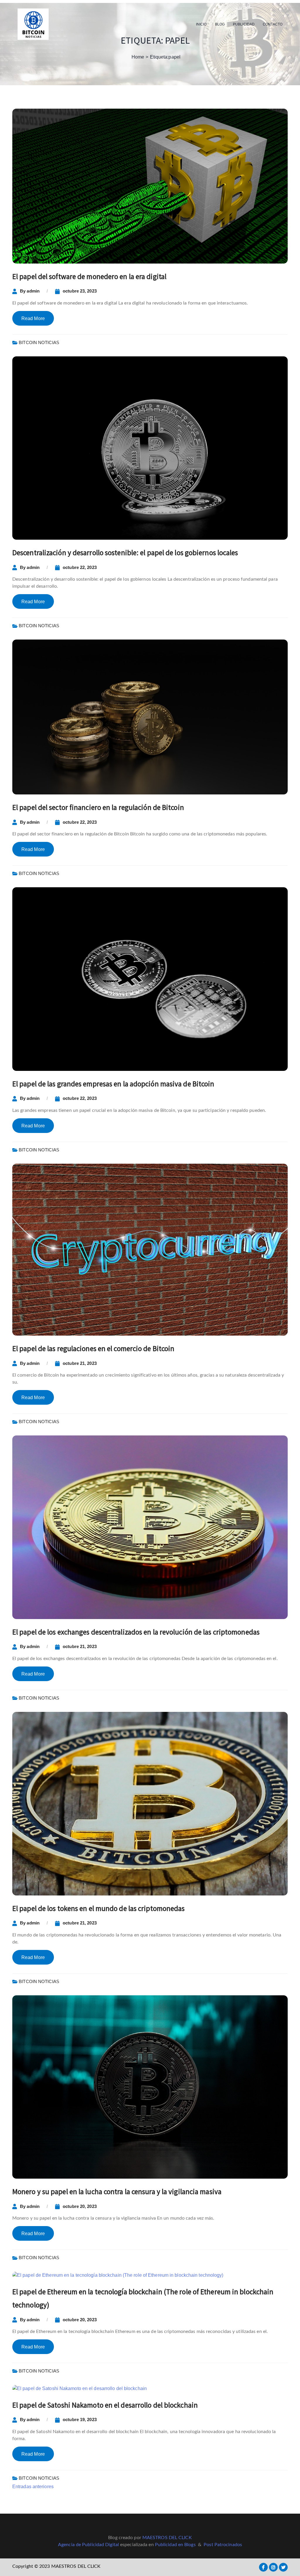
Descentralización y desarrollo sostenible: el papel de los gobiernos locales (125, 553)
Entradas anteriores (33, 2487)
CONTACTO (273, 24)
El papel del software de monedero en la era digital (89, 276)
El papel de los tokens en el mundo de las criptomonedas (99, 1908)
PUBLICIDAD (244, 24)
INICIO (201, 24)
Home (138, 57)
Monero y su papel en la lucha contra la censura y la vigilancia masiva (117, 2192)
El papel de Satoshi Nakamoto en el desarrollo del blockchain (105, 2405)
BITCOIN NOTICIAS (39, 342)
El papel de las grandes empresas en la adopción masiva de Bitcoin (113, 1084)
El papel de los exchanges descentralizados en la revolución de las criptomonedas (136, 1632)
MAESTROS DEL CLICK (167, 2538)
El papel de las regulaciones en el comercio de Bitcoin (93, 1348)
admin (33, 291)
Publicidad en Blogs (175, 2545)
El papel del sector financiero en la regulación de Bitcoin (98, 807)
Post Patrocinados (223, 2545)
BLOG (220, 24)
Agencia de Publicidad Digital (88, 2545)
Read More (33, 318)
